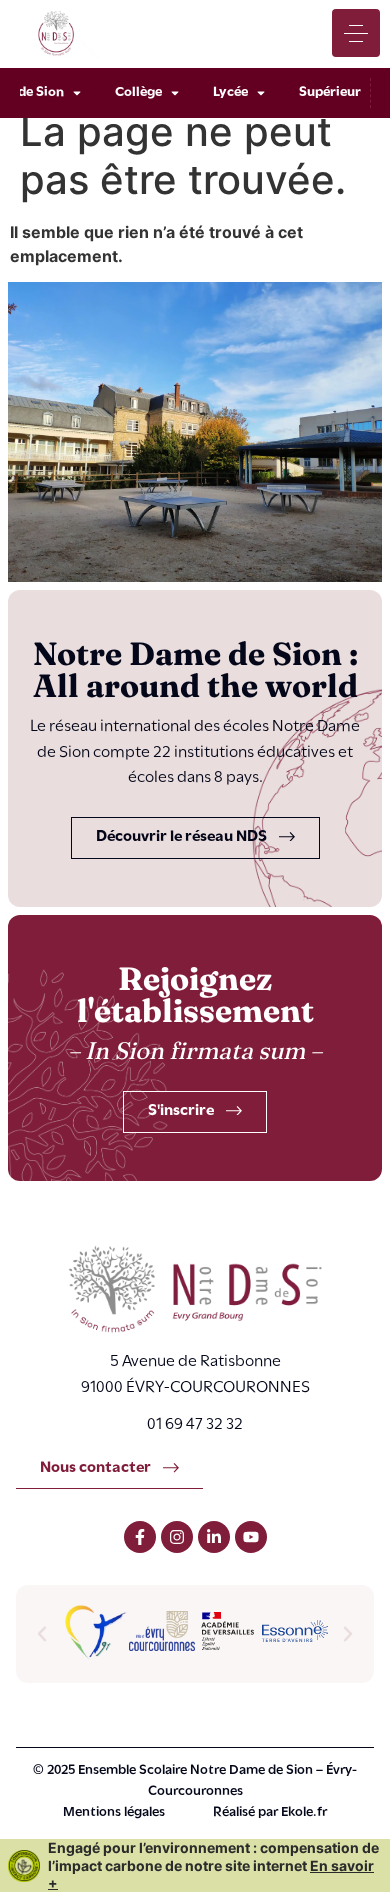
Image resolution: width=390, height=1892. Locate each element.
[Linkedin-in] (214, 1537)
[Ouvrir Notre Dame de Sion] (77, 93)
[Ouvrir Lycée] (261, 93)
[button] (42, 1634)
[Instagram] (177, 1537)
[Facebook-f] (140, 1537)
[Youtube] (251, 1537)
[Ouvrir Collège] (175, 93)
